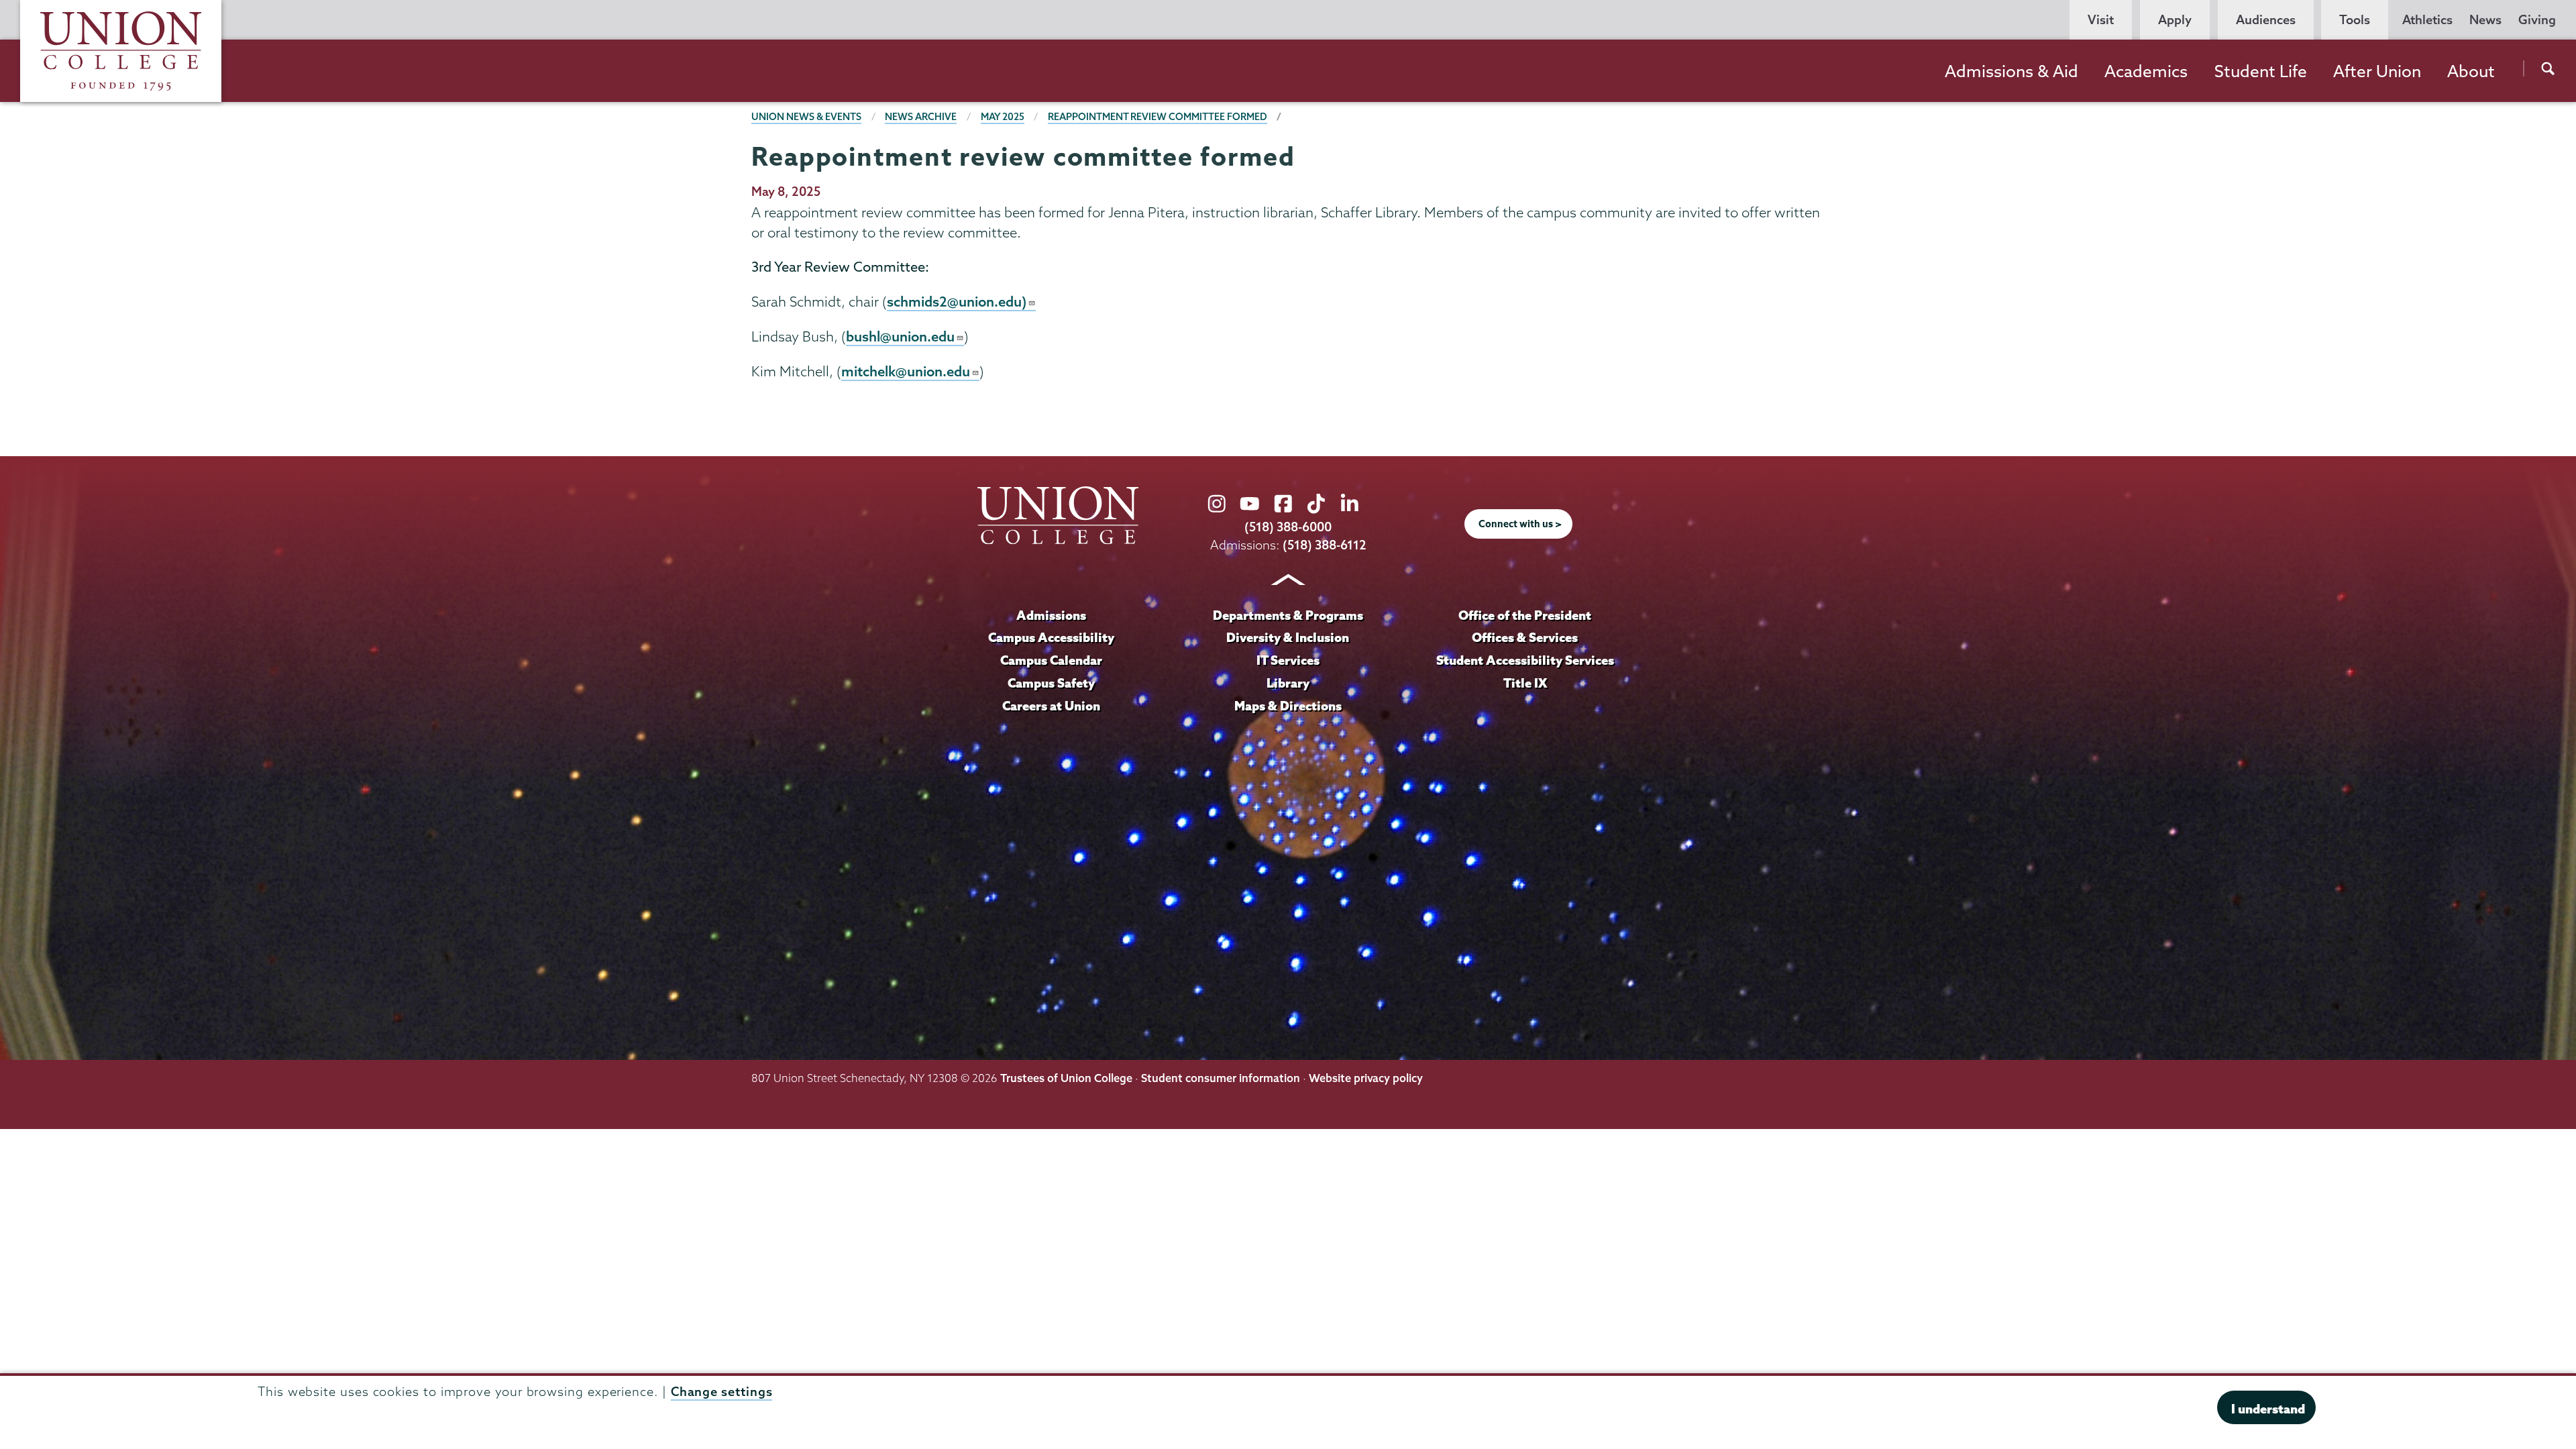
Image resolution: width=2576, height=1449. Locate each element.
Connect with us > (1520, 524)
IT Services (1288, 660)
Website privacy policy (1366, 1078)
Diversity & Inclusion (1288, 637)
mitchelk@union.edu (906, 371)
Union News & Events (806, 117)
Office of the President (1525, 615)
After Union (2377, 71)
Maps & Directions (1288, 706)
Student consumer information (1221, 1078)
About (2471, 71)
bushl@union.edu (900, 336)
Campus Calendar (1051, 660)
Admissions (1051, 615)
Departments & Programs (1288, 615)
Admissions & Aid (2011, 71)
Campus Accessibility (1051, 637)
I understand (2268, 1409)
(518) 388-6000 (1288, 527)
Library (1288, 683)
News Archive (921, 117)
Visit (2101, 20)
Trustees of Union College (1066, 1078)
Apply (2175, 20)
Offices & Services (1525, 637)
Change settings (722, 1391)
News (2485, 20)
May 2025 (1003, 117)
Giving (2537, 20)
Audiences (2266, 20)
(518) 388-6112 (1325, 545)
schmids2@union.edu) (957, 301)
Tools (2355, 20)
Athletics (2427, 20)
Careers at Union (1051, 706)
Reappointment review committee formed (1158, 117)
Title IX (1525, 683)
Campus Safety (1051, 683)
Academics (2146, 71)
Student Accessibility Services (1525, 660)
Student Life (2261, 71)
